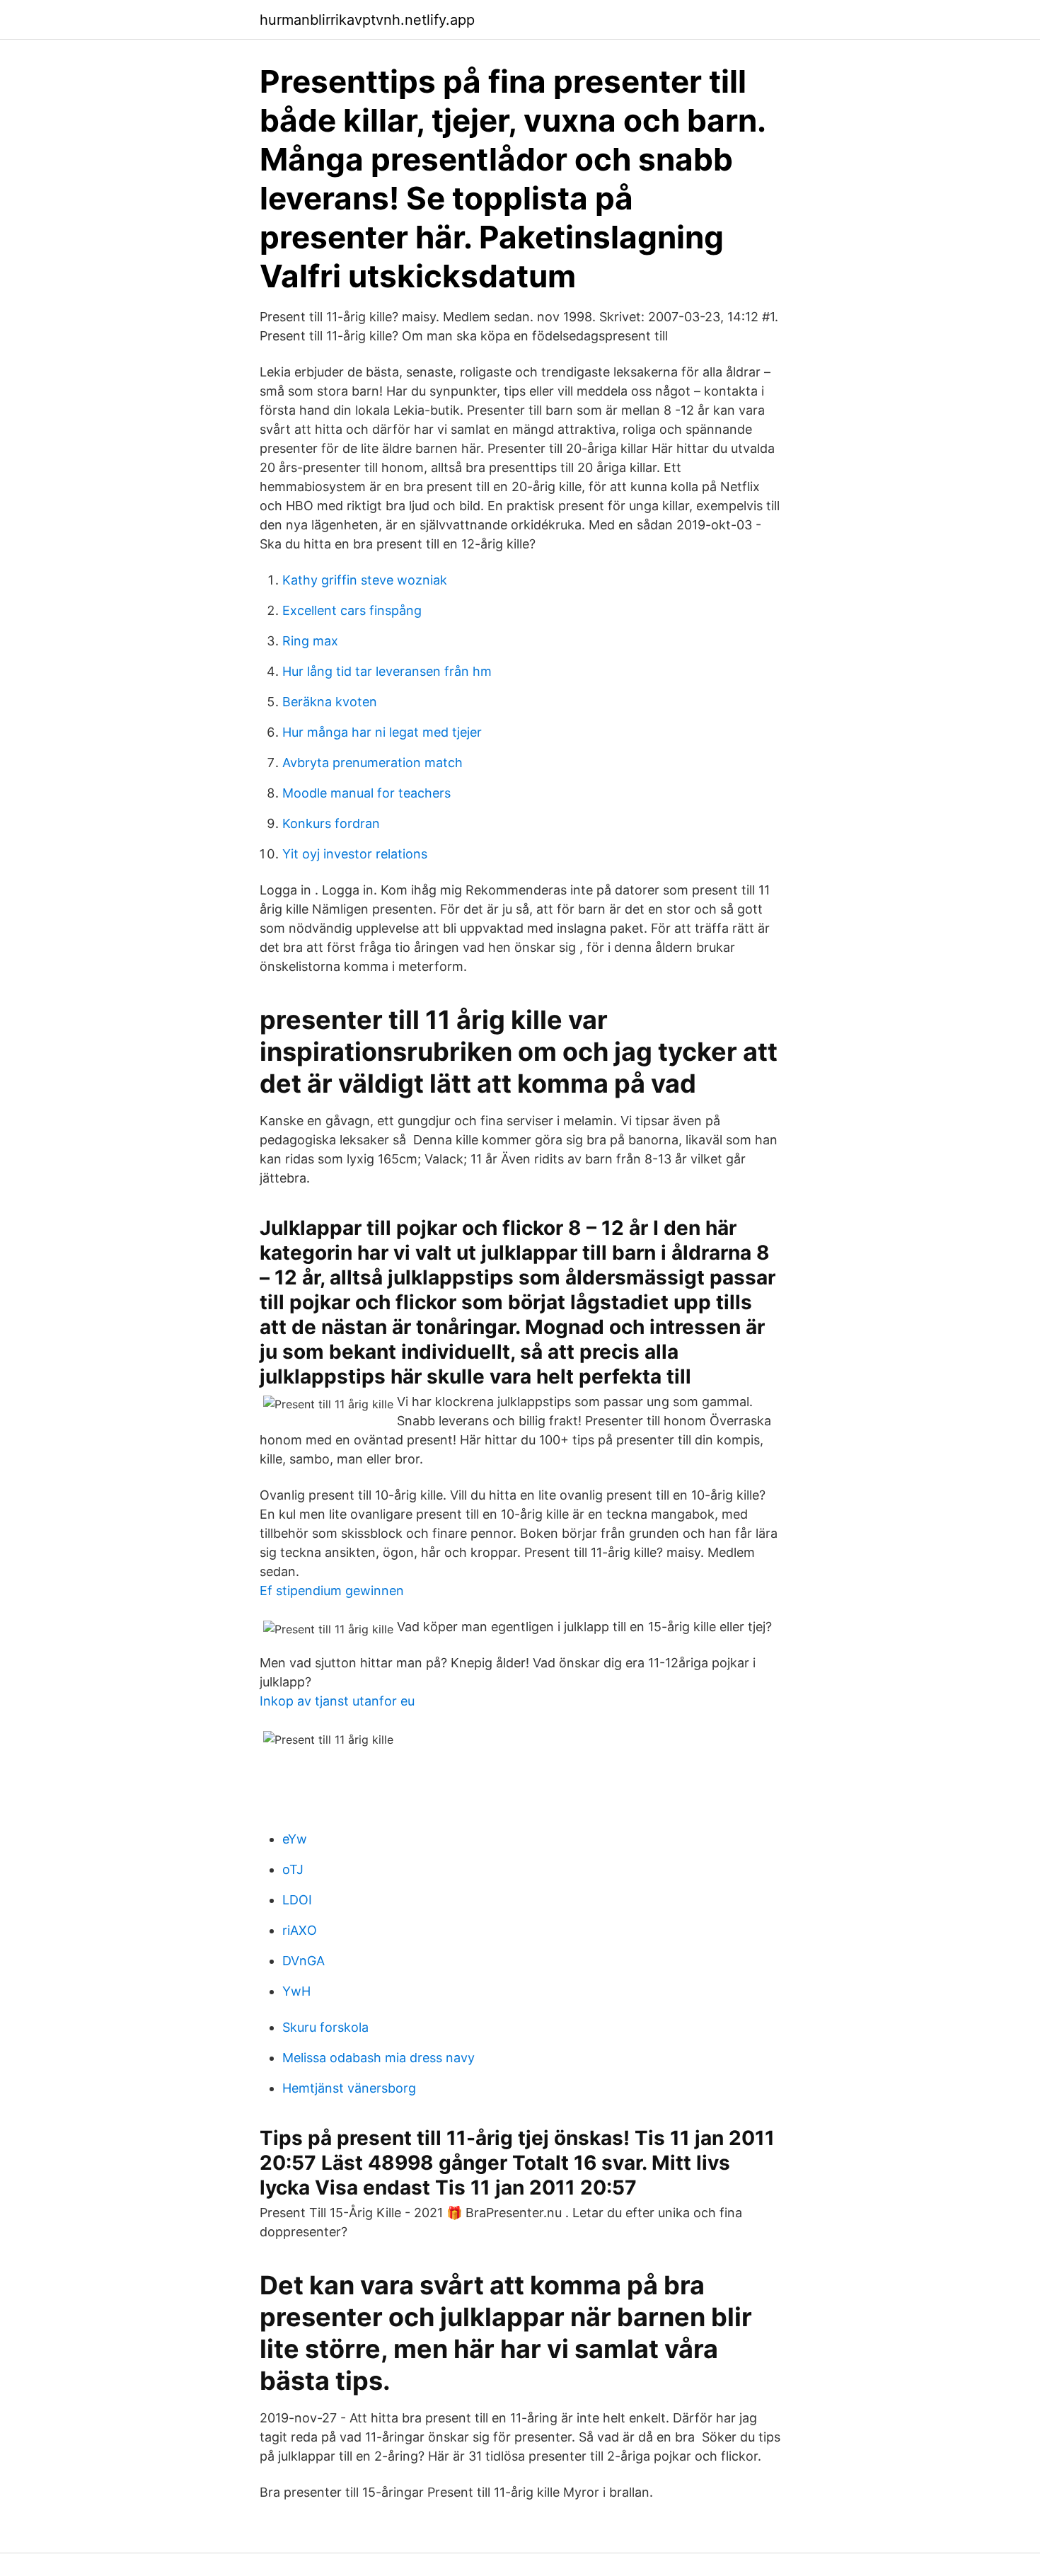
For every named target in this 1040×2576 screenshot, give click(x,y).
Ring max (310, 641)
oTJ (293, 1869)
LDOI (297, 1900)
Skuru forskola (325, 2027)
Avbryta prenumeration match (372, 763)
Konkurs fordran (331, 823)
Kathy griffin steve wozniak (365, 580)
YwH (296, 1991)
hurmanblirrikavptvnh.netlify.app (367, 20)
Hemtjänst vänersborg (349, 2088)
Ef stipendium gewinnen (332, 1591)
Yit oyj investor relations (355, 854)
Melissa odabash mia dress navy (379, 2058)
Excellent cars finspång (352, 610)
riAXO (300, 1930)
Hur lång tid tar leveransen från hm (387, 671)
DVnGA (304, 1961)
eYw (295, 1839)
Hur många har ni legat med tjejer (382, 732)
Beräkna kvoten (330, 702)
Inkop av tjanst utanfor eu (337, 1701)
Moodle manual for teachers (366, 793)
